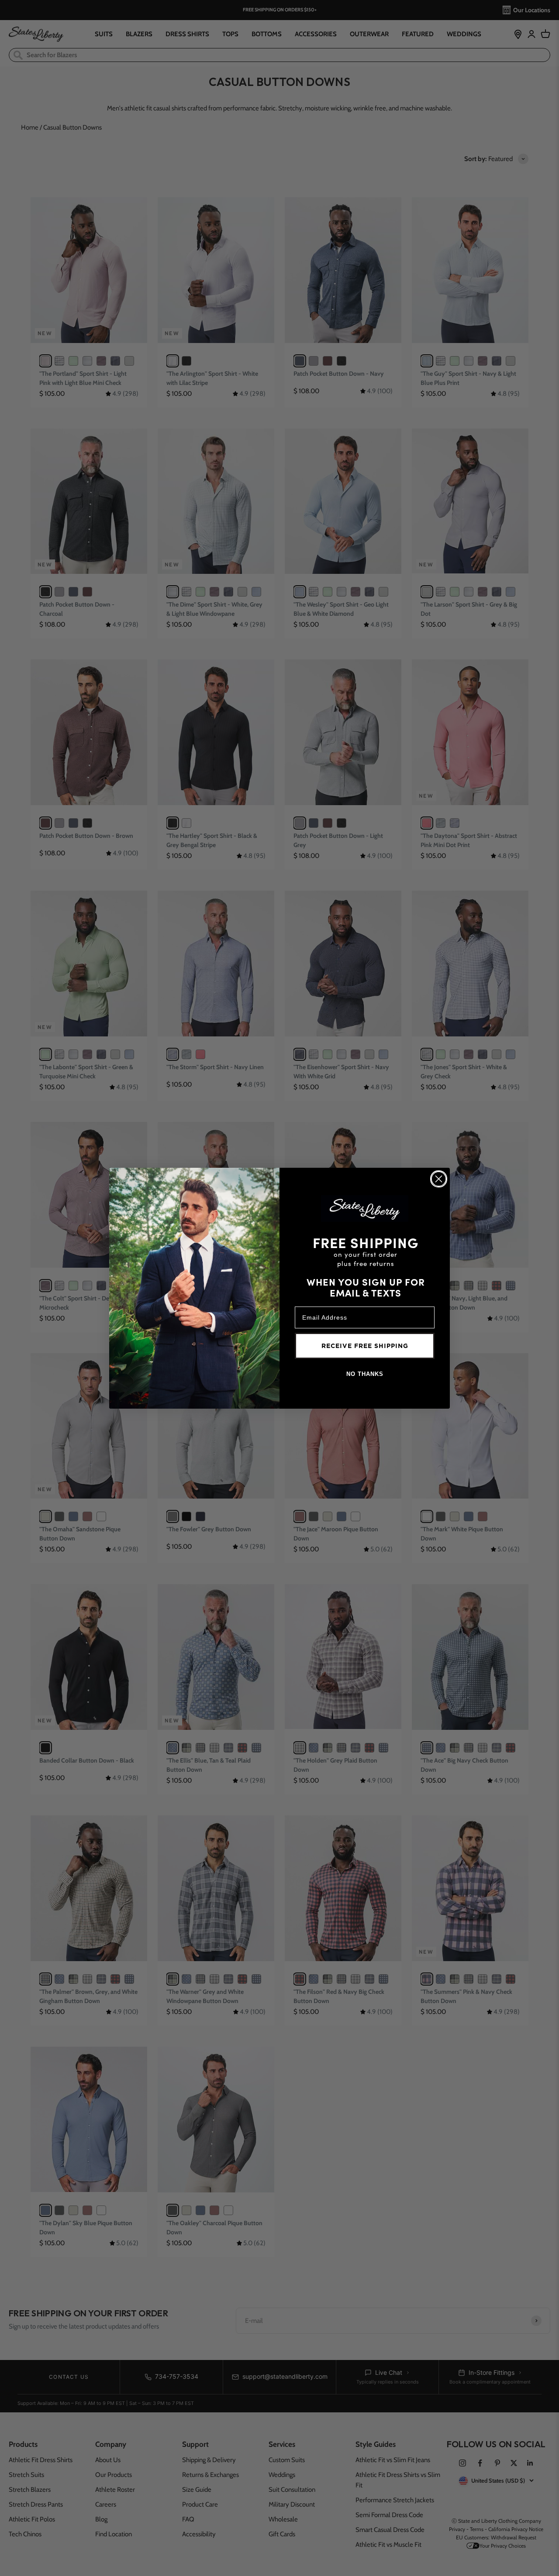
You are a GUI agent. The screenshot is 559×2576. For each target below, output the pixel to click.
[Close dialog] (439, 1179)
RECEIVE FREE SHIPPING (365, 1346)
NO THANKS (365, 1374)
